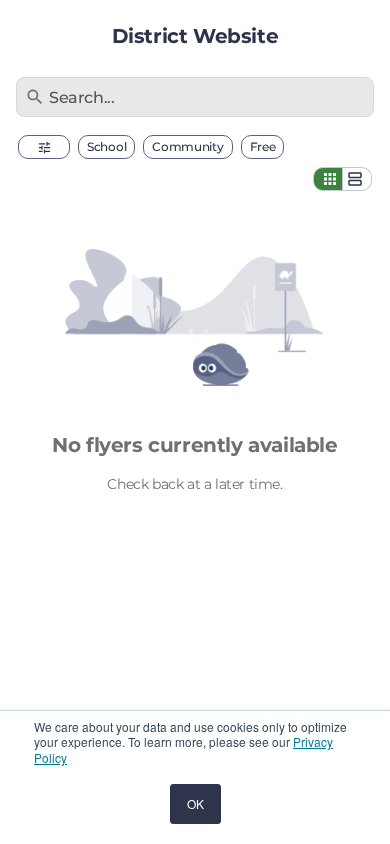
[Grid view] (328, 179)
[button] (44, 147)
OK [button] (195, 803)
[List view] (357, 179)
